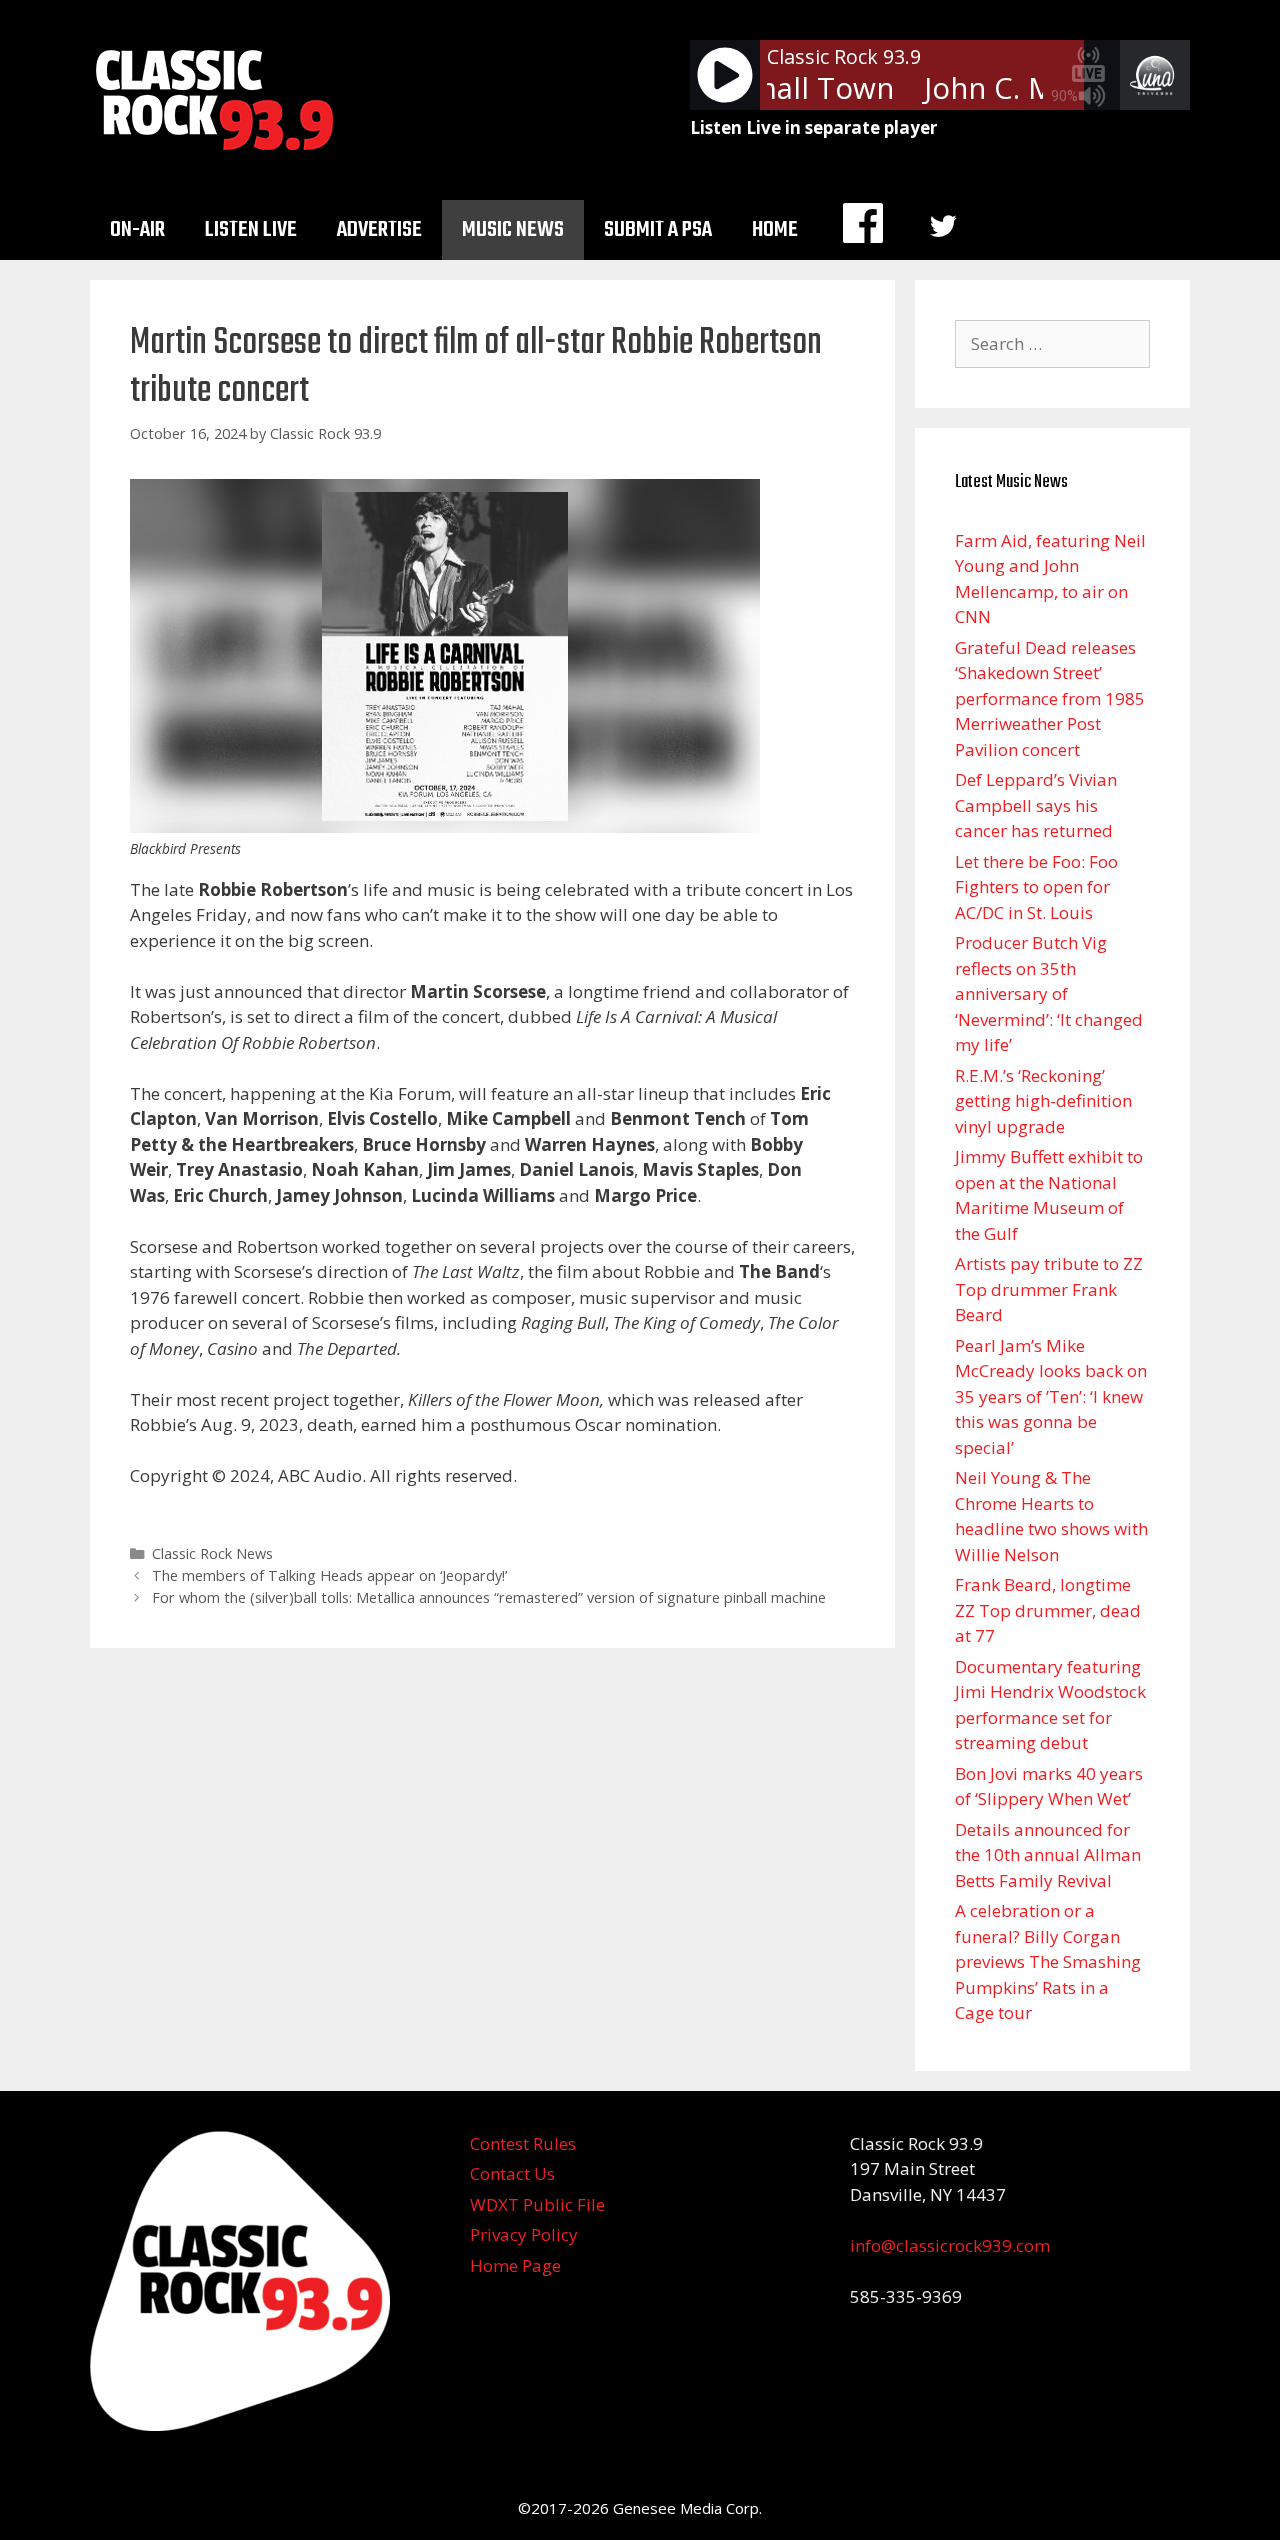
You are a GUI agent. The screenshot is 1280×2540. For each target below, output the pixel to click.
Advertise (379, 230)
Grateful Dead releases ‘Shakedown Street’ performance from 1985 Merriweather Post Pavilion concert (1050, 698)
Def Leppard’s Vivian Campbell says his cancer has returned (1036, 805)
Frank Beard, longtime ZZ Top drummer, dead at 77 (1048, 1610)
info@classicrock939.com (950, 2245)
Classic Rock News (212, 1553)
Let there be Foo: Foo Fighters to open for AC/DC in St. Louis (1036, 887)
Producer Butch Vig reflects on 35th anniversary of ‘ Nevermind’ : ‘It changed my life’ (1049, 993)
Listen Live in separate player (813, 127)
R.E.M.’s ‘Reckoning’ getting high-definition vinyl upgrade (1043, 1101)
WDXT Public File (537, 2204)
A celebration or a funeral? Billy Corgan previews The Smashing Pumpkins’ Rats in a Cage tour (1048, 1961)
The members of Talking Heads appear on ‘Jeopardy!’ (329, 1575)
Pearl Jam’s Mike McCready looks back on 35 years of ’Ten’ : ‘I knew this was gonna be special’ (1051, 1396)
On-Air (137, 230)
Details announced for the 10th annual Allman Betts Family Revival (1048, 1855)
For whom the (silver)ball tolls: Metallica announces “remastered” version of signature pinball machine (489, 1597)
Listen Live (251, 230)
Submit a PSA (658, 230)
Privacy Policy (524, 2234)
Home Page (515, 2265)
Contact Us (512, 2173)
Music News (513, 230)
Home (775, 230)
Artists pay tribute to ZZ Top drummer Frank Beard (1049, 1289)
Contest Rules (523, 2143)
